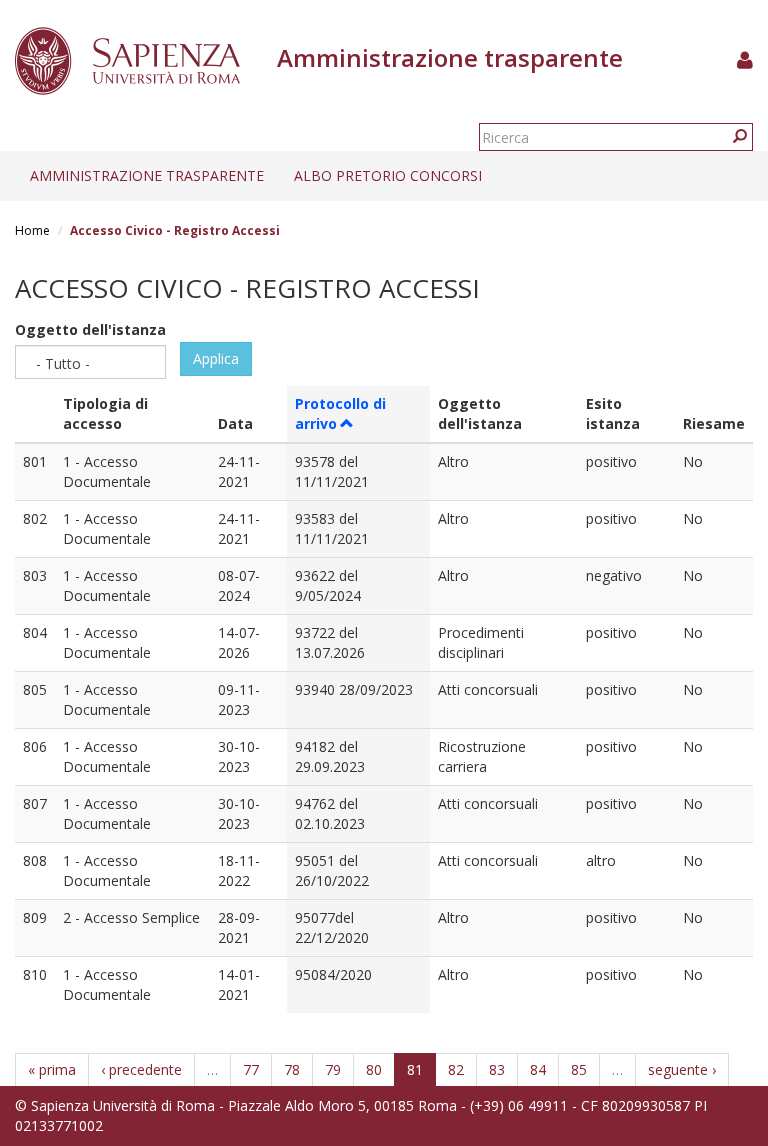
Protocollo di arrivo (340, 413)
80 (374, 1069)
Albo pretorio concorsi (388, 175)
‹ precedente (141, 1069)
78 (292, 1069)
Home (32, 230)
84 (538, 1069)
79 (333, 1069)
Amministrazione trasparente (147, 175)
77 (251, 1069)
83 (497, 1069)
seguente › (682, 1069)
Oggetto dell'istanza (90, 329)
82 (456, 1069)
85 (579, 1069)
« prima (52, 1069)
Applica (216, 358)
